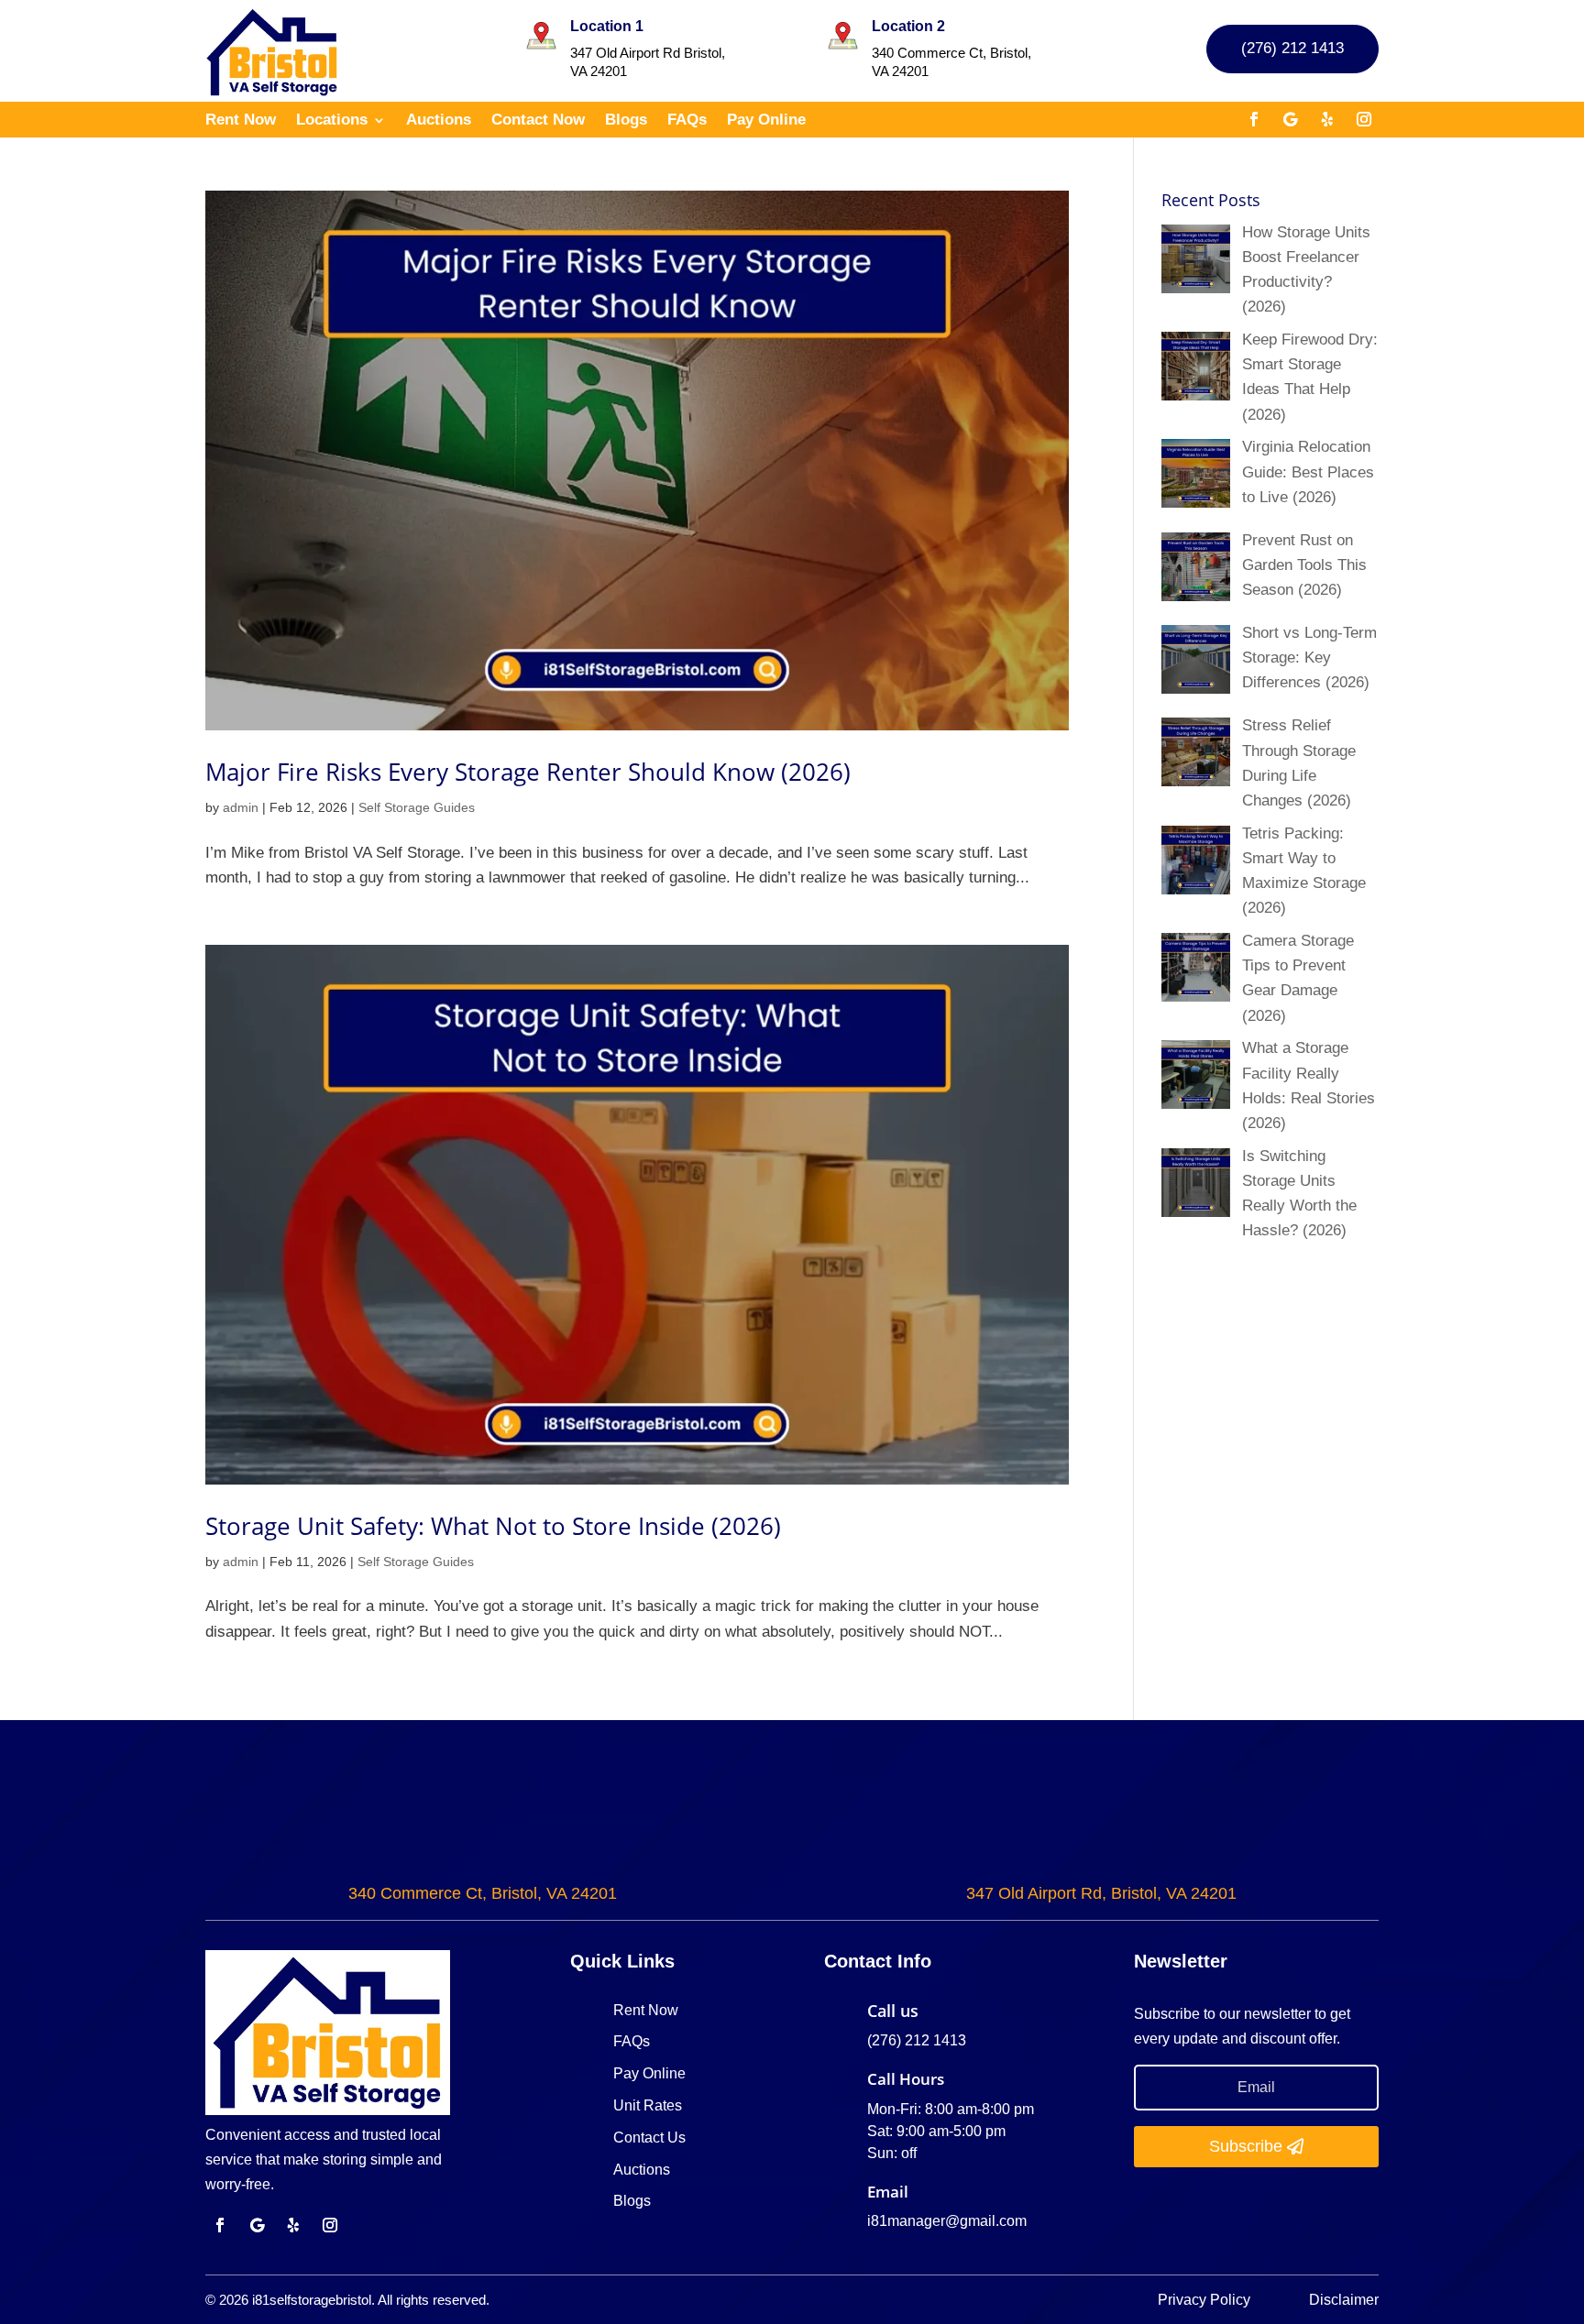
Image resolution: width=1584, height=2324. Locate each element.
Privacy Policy (1206, 2300)
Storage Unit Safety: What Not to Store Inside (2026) (493, 1526)
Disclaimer (1344, 2300)
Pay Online (766, 121)
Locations (332, 121)
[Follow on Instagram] (1364, 119)
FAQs (687, 121)
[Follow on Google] (1291, 119)
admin (241, 807)
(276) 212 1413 (1292, 48)
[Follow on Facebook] (1254, 119)
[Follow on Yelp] (1327, 119)
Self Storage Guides (417, 807)
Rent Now (241, 121)
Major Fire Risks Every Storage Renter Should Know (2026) (528, 772)
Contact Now (538, 121)
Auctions (439, 121)
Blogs (626, 121)
